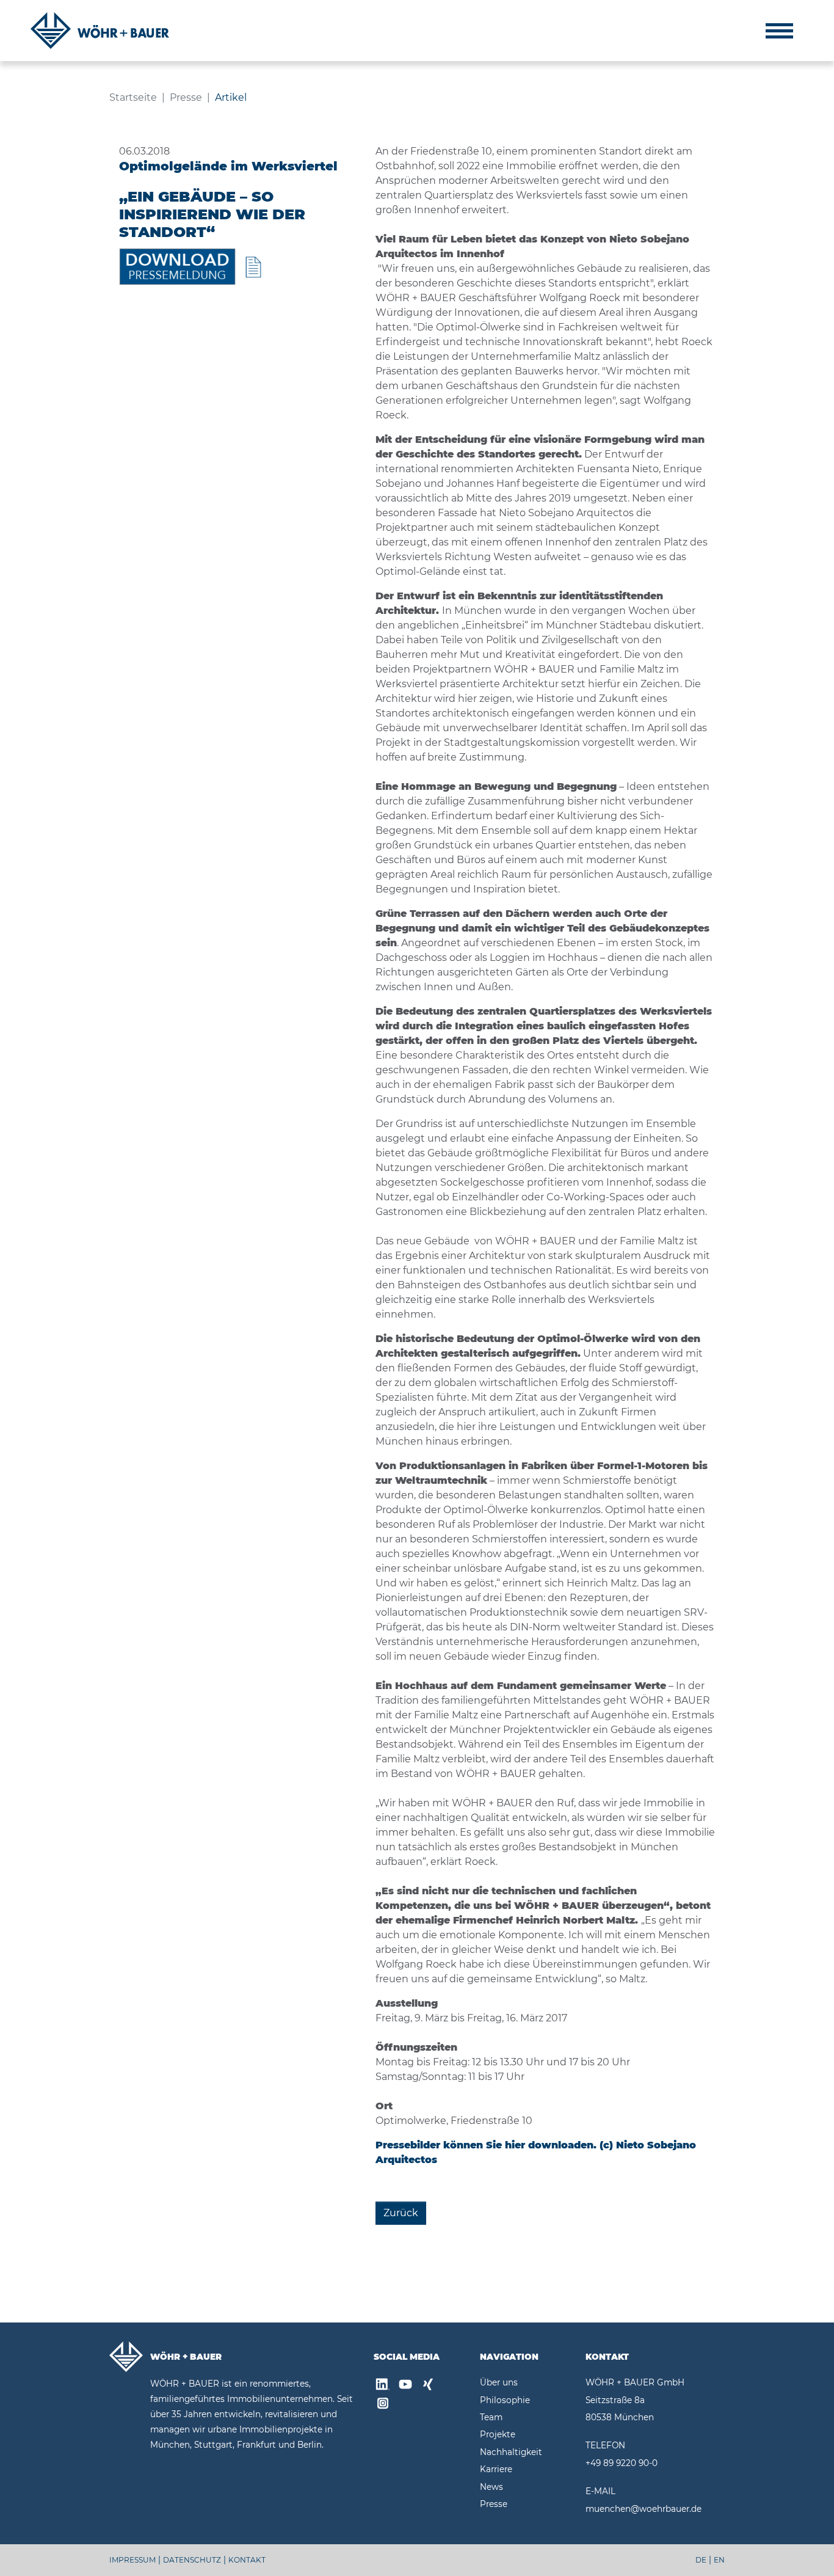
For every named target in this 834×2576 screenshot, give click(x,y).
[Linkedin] (383, 2386)
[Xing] (428, 2386)
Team (491, 2417)
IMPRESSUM (132, 2560)
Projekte (498, 2434)
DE (701, 2560)
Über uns (499, 2382)
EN (719, 2560)
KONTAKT (247, 2560)
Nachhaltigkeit (511, 2452)
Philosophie (505, 2400)
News (491, 2487)
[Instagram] (383, 2405)
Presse (494, 2504)
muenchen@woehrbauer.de (644, 2509)
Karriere (496, 2469)
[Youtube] (405, 2386)
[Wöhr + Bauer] (100, 31)
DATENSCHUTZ (192, 2560)
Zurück (401, 2213)
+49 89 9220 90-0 (622, 2463)
